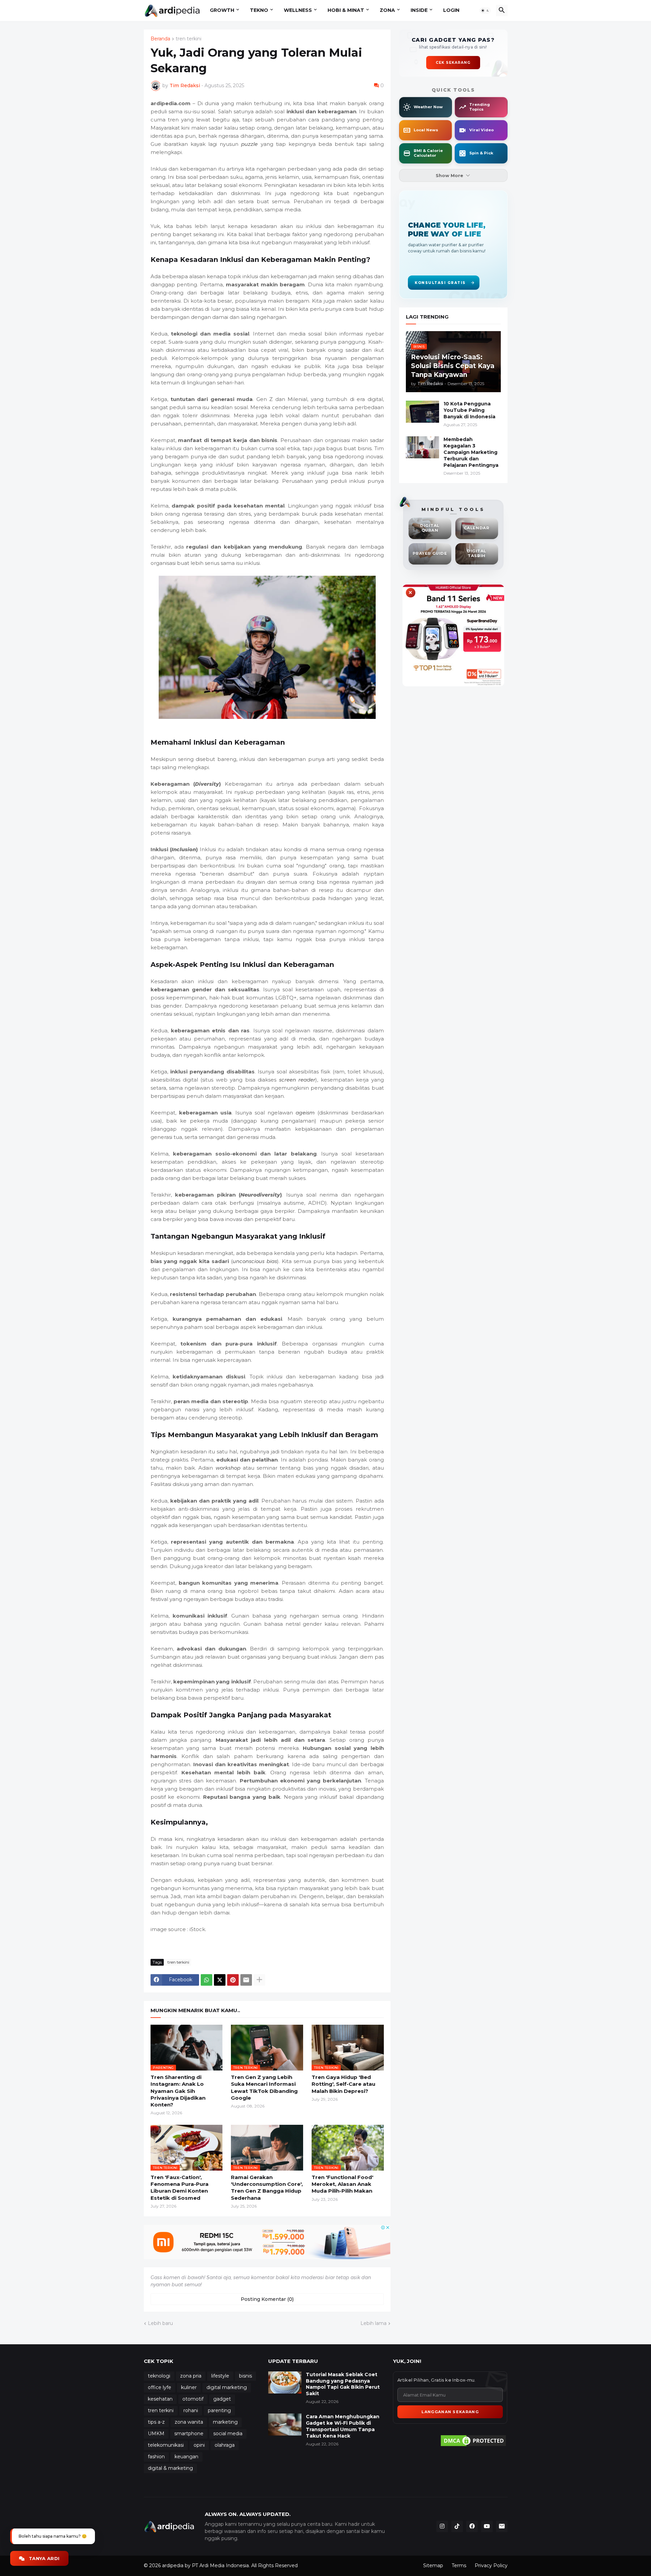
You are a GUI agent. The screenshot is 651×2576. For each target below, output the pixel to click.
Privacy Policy (491, 2565)
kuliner (189, 2387)
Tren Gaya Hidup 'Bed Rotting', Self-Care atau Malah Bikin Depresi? (343, 2084)
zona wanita (189, 2422)
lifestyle (220, 2376)
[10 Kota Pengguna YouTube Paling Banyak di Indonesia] (422, 412)
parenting (219, 2410)
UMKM (156, 2434)
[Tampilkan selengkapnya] (259, 1980)
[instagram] (442, 2526)
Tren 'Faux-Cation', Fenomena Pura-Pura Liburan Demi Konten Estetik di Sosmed (180, 2188)
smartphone (189, 2434)
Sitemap (433, 2565)
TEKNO (259, 10)
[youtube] (487, 2526)
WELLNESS (298, 10)
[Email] (246, 1980)
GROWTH (222, 10)
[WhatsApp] (206, 1980)
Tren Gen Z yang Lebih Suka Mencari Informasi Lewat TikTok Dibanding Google (264, 2087)
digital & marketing (170, 2468)
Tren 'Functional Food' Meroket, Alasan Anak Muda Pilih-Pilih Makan (342, 2184)
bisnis (245, 2376)
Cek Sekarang (453, 63)
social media (228, 2434)
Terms (459, 2565)
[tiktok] (457, 2526)
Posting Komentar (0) (267, 2299)
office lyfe (160, 2387)
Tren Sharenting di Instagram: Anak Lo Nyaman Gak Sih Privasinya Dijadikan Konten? (178, 2091)
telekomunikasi (166, 2445)
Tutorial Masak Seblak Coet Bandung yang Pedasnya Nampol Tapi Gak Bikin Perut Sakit (343, 2384)
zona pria (191, 2376)
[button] (485, 11)
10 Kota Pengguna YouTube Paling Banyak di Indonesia (469, 410)
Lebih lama (373, 2323)
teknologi (159, 2376)
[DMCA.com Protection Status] (473, 2441)
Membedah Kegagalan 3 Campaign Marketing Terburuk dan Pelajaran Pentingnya (471, 452)
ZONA (387, 10)
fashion (156, 2457)
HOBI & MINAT (346, 10)
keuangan (186, 2457)
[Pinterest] (233, 1980)
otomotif (193, 2399)
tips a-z (156, 2422)
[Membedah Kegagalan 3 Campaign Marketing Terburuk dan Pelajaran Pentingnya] (422, 447)
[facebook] (472, 2526)
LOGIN (451, 10)
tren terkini (189, 39)
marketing (225, 2422)
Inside (419, 10)
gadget (222, 2399)
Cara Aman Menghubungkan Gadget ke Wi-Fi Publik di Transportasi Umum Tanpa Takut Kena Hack (343, 2426)
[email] (502, 2526)
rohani (191, 2410)
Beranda (160, 39)
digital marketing (227, 2387)
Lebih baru (160, 2323)
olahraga (225, 2445)
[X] (220, 1980)
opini (199, 2445)
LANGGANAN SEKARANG (450, 2412)
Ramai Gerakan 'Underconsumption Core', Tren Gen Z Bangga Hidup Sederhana (267, 2188)
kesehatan (160, 2399)
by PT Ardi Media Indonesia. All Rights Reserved (241, 2565)
